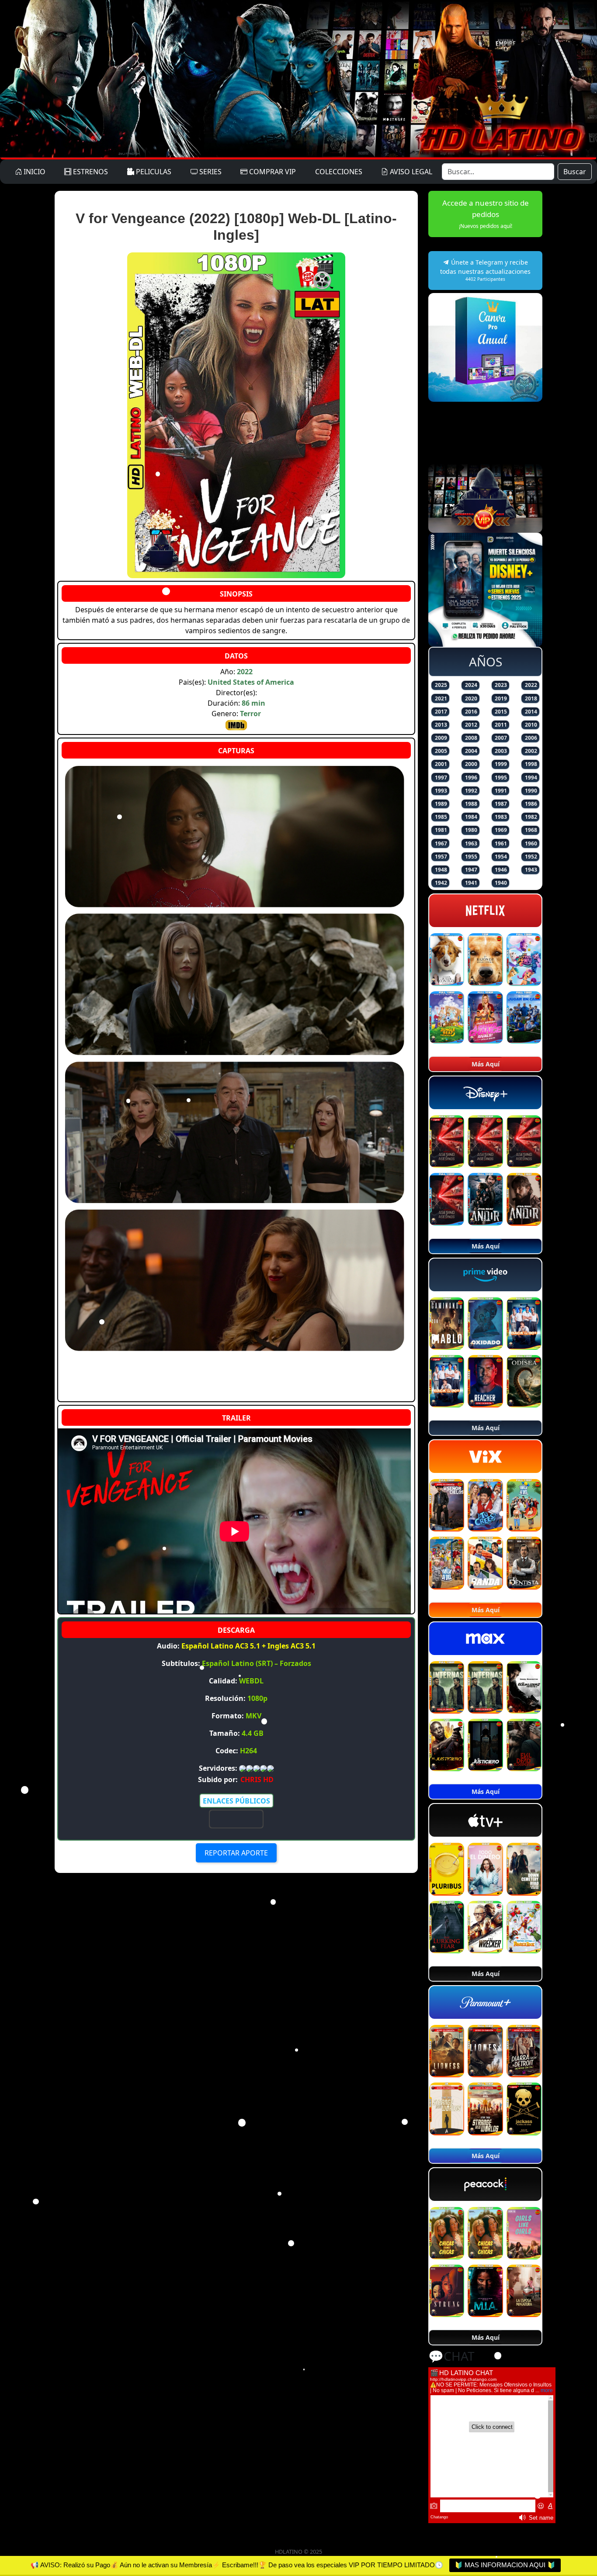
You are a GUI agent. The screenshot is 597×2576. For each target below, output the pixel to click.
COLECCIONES (339, 172)
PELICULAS (153, 172)
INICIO (34, 172)
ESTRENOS (90, 172)
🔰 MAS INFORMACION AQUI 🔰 (505, 2565)
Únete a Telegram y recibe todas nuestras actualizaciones (485, 270)
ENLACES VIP (236, 1819)
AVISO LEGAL (410, 172)
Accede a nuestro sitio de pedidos (486, 214)
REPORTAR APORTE (236, 1853)
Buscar (575, 172)
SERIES (210, 172)
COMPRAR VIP (272, 172)
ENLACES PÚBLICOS (236, 1801)
